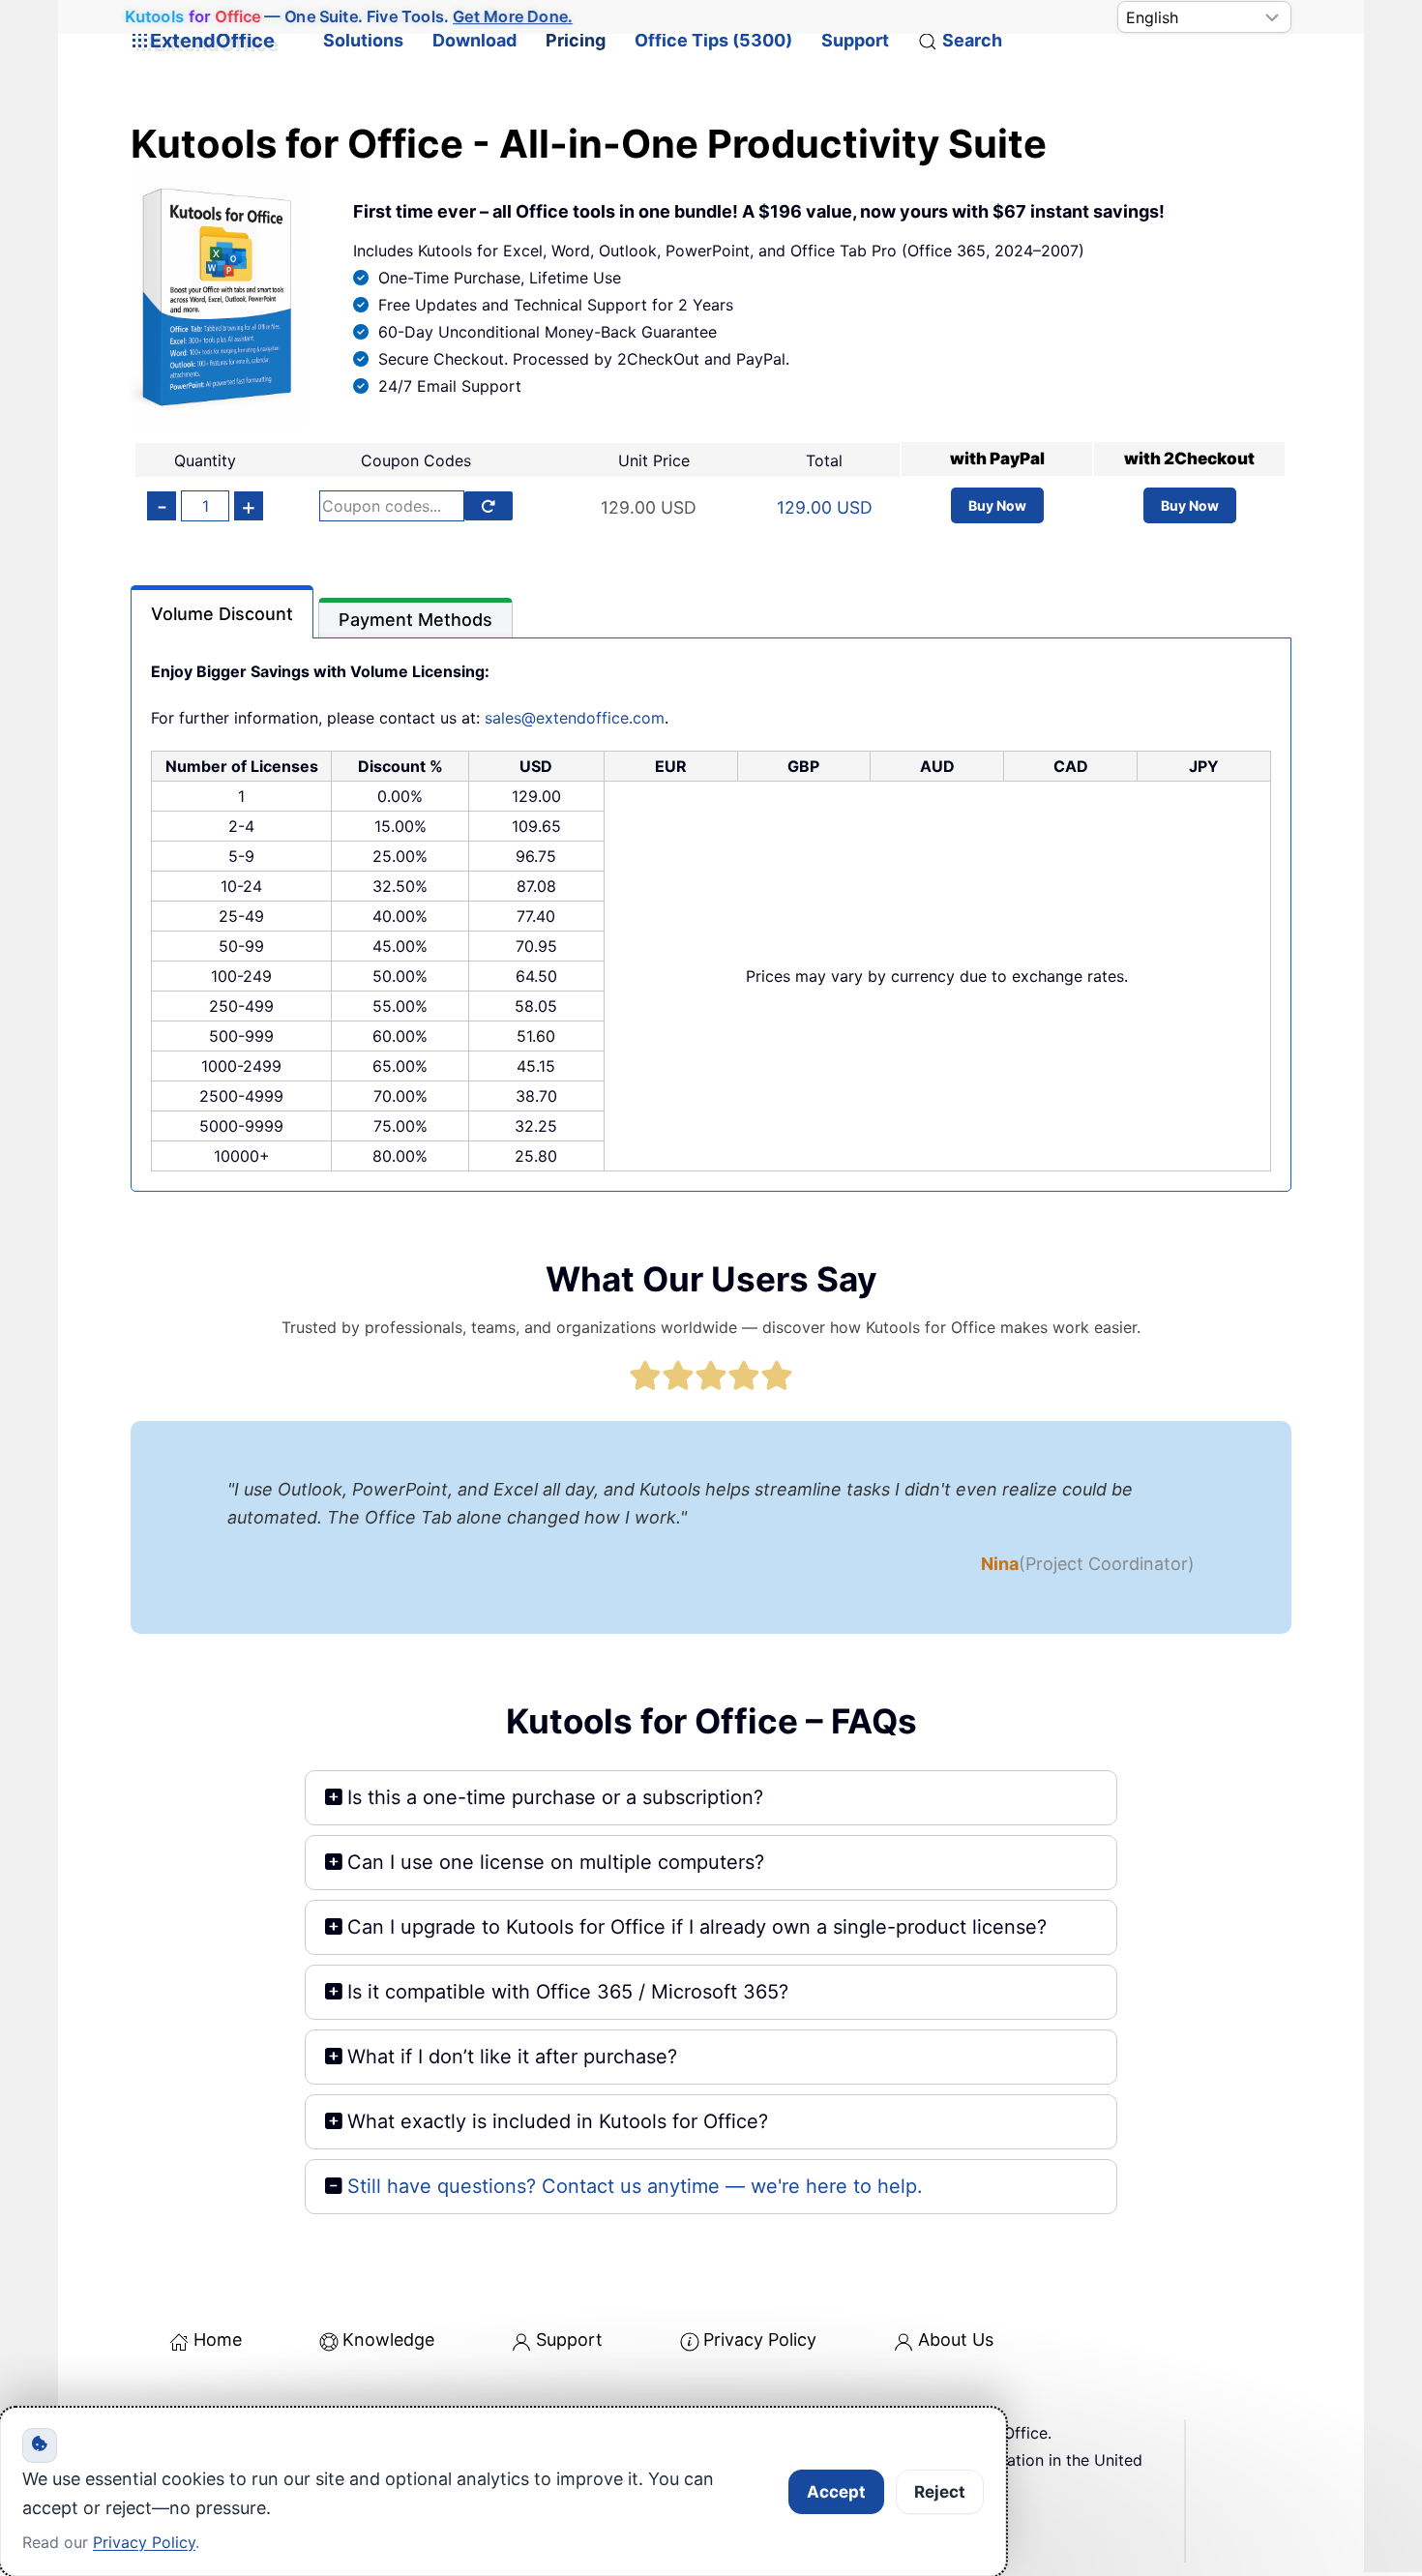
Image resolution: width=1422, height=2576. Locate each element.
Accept (836, 2492)
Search (972, 40)
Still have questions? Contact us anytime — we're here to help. (635, 2186)
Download (474, 40)
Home (218, 2339)
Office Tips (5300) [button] (713, 40)
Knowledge (388, 2339)
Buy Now (997, 505)
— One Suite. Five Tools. (349, 16)
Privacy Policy (760, 2339)
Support (855, 40)
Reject (940, 2492)
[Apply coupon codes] (489, 506)
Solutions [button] (363, 40)
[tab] (222, 612)
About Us (956, 2339)
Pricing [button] (576, 40)
